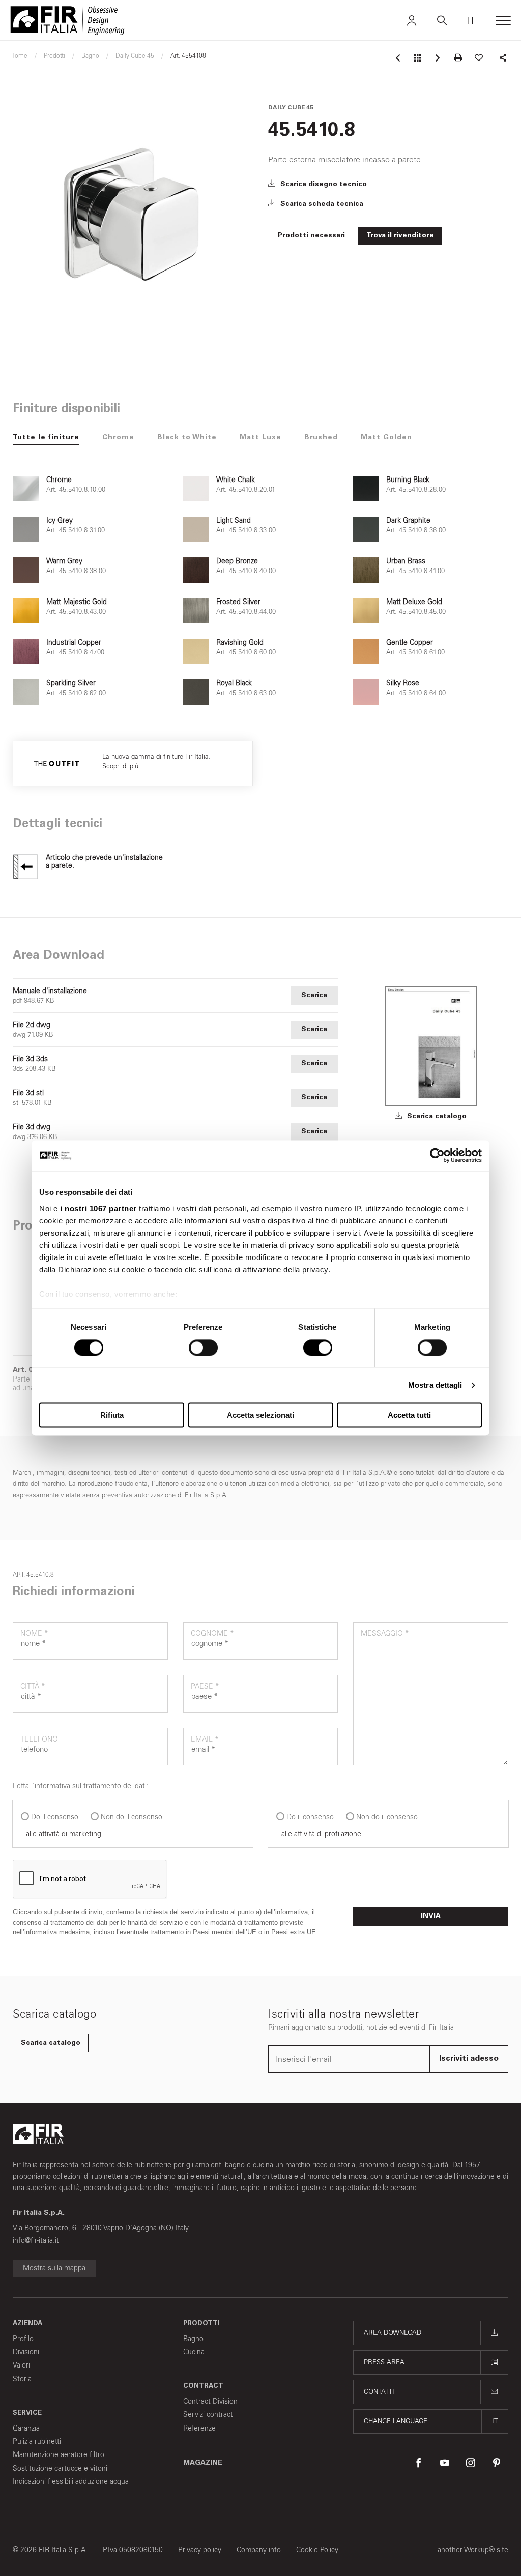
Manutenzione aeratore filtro (59, 2455)
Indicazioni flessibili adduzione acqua (71, 2482)
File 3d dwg (32, 1127)
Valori (21, 2365)
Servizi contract (208, 2415)
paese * (205, 1686)
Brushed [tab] (321, 438)
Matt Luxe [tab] (260, 438)
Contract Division (210, 2401)
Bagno (193, 2339)
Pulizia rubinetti (37, 2442)
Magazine (203, 2463)
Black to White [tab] (187, 438)
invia (431, 1916)
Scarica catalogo (436, 1117)
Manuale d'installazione (50, 991)
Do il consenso (55, 1817)
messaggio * (385, 1634)
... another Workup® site (469, 2550)
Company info (259, 2550)
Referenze (199, 2428)
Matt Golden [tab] (386, 438)
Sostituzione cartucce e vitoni (60, 2468)
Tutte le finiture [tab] (46, 438)
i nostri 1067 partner (98, 1208)
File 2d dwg (32, 1025)
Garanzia (26, 2428)
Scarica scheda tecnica (321, 204)
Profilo (23, 2339)
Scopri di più (120, 766)
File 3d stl (28, 1093)
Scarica (314, 996)
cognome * (212, 1634)
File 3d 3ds (30, 1059)
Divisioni (26, 2352)
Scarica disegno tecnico (323, 185)
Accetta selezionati (260, 1415)
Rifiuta (112, 1415)
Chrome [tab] (118, 438)
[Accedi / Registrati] (412, 20)
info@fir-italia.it (36, 2241)
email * (205, 1739)
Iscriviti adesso (469, 2059)
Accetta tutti (409, 1415)
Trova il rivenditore (400, 236)
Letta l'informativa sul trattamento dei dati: (81, 1786)
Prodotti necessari (311, 236)
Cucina (194, 2352)
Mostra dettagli (435, 1385)
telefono (39, 1739)
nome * (34, 1634)
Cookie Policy (317, 2550)
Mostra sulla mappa (54, 2268)
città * (33, 1686)
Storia (22, 2379)
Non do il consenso (132, 1817)
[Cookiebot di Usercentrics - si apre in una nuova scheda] (437, 1155)
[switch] (203, 1347)
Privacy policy (200, 2550)
